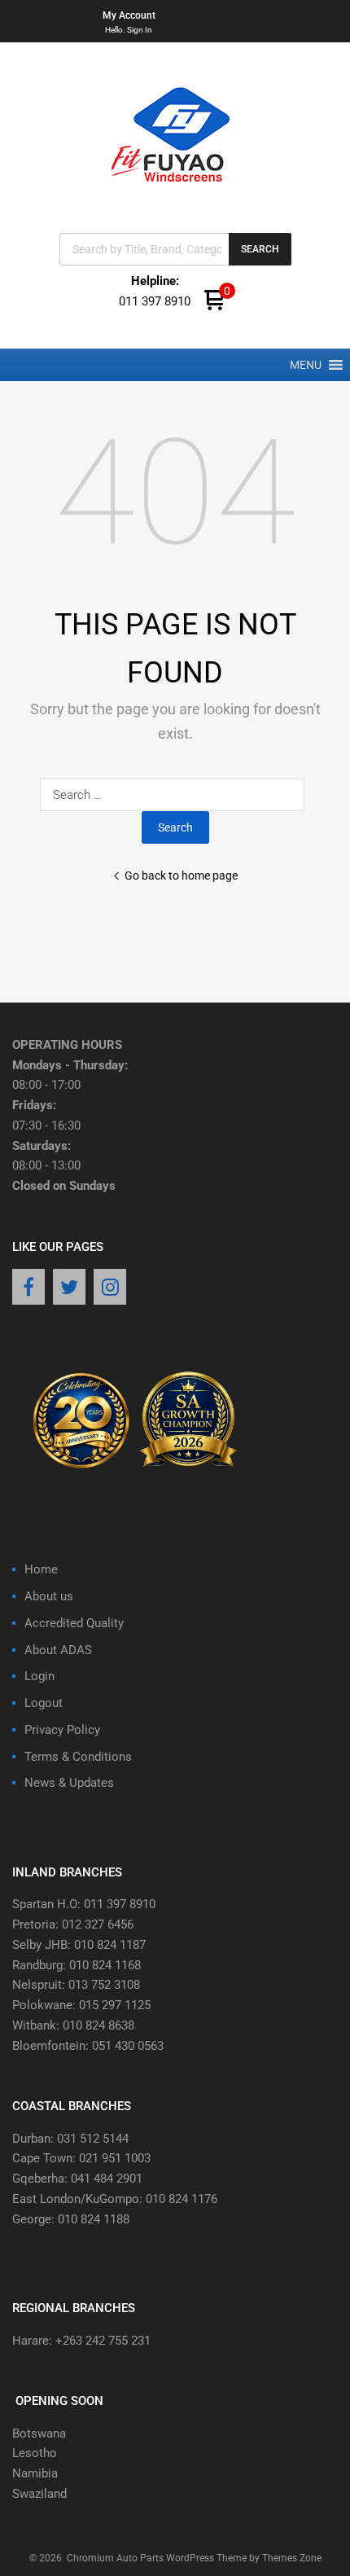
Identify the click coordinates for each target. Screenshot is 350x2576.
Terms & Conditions (78, 1757)
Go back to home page (181, 875)
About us (49, 1596)
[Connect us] (28, 1288)
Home (41, 1569)
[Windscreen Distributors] (175, 196)
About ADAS (58, 1650)
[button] (306, 365)
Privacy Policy (62, 1730)
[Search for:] (175, 795)
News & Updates (69, 1783)
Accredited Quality (74, 1623)
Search (260, 249)
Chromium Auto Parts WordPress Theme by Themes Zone (194, 2558)
